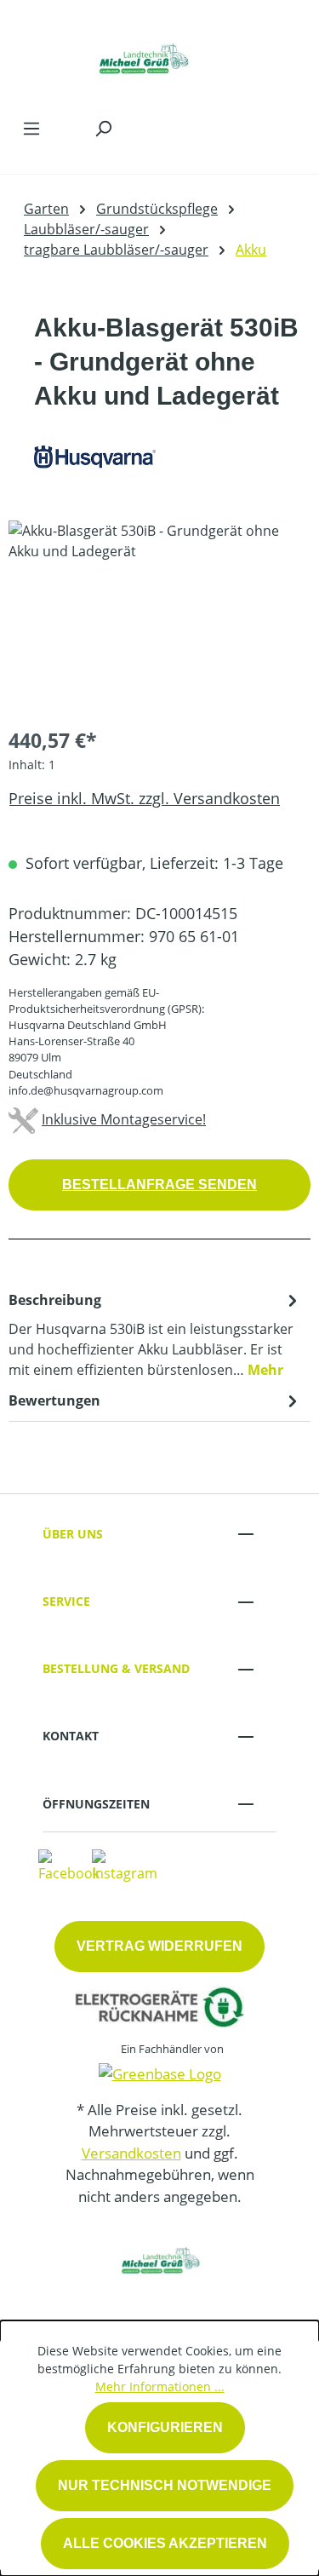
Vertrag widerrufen (159, 1946)
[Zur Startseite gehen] (142, 55)
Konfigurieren (165, 2427)
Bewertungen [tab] (54, 1400)
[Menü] (31, 128)
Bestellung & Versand (116, 1668)
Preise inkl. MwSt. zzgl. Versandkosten (144, 798)
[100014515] (159, 616)
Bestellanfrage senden (159, 1184)
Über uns (73, 1534)
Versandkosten (131, 2153)
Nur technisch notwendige (165, 2485)
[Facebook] (69, 1866)
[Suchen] (103, 128)
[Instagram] (125, 1866)
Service (66, 1601)
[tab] (155, 1334)
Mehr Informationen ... (160, 2386)
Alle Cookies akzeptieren (165, 2543)
